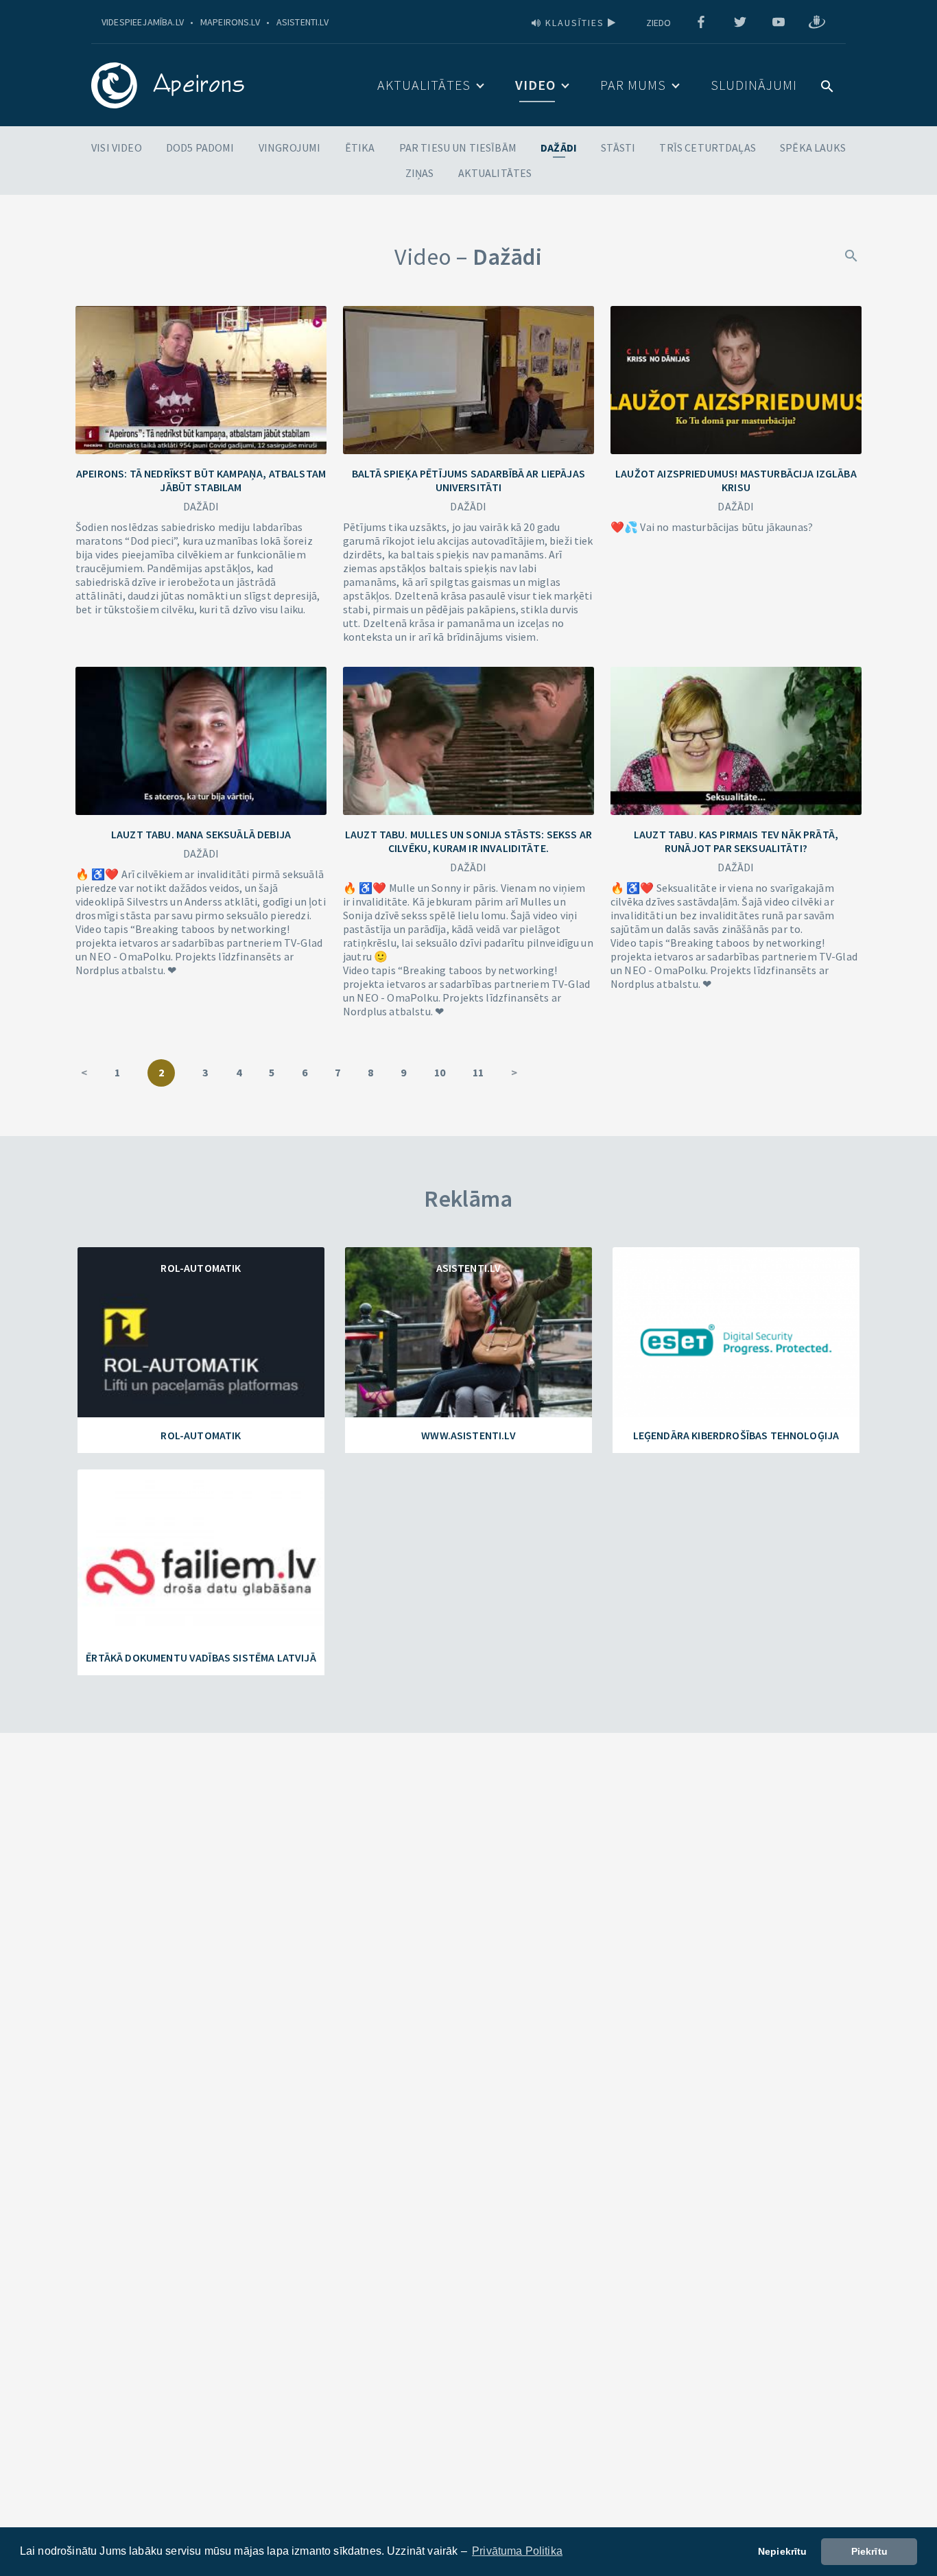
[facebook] (701, 23)
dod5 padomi (200, 147)
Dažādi (559, 147)
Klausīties (575, 23)
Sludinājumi (754, 85)
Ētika (360, 147)
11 (478, 1072)
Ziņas (420, 173)
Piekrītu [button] (869, 2551)
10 (440, 1072)
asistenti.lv (303, 22)
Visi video (117, 147)
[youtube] (779, 23)
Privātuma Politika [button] (517, 2551)
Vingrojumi (290, 147)
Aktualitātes (424, 85)
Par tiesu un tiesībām (458, 147)
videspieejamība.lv (143, 22)
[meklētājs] (827, 85)
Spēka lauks (813, 147)
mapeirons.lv (230, 22)
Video (535, 85)
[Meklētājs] (851, 255)
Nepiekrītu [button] (783, 2551)
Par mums (633, 85)
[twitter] (740, 23)
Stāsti (618, 147)
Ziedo (659, 23)
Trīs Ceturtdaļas (708, 147)
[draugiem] (817, 23)
